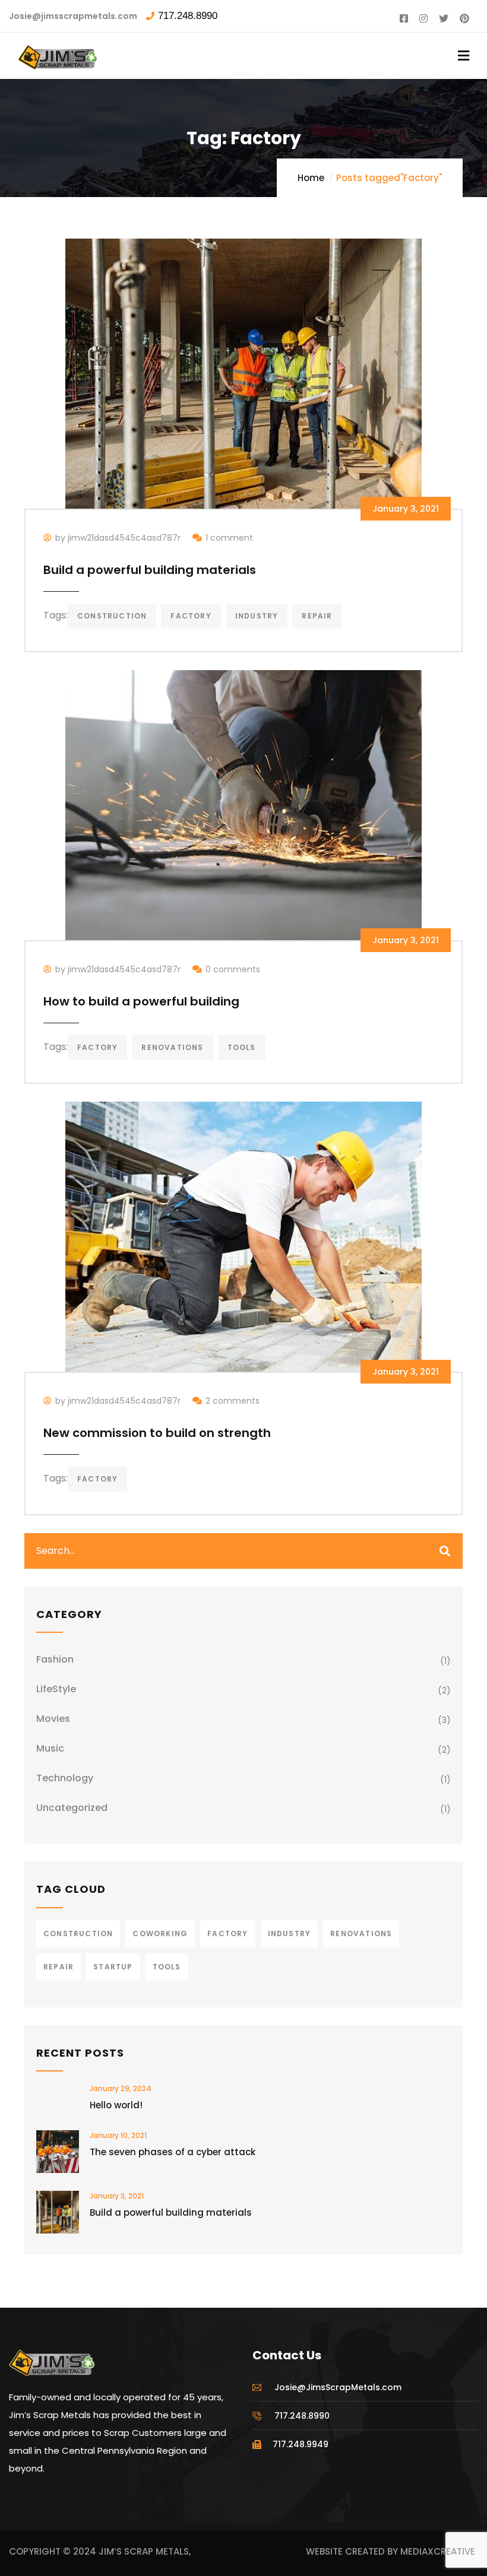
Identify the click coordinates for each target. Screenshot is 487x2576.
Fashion (55, 1659)
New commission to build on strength (157, 1433)
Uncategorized (72, 1808)
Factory (191, 616)
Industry (257, 616)
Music (50, 1748)
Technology (65, 1778)
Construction (112, 616)
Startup (113, 1967)
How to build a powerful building (141, 1001)
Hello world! (116, 2105)
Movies (53, 1719)
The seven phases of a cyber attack (173, 2152)
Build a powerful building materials (150, 570)
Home (311, 178)
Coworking (160, 1933)
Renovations (172, 1047)
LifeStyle (56, 1689)
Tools (242, 1047)
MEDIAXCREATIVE (438, 2551)
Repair (317, 616)
